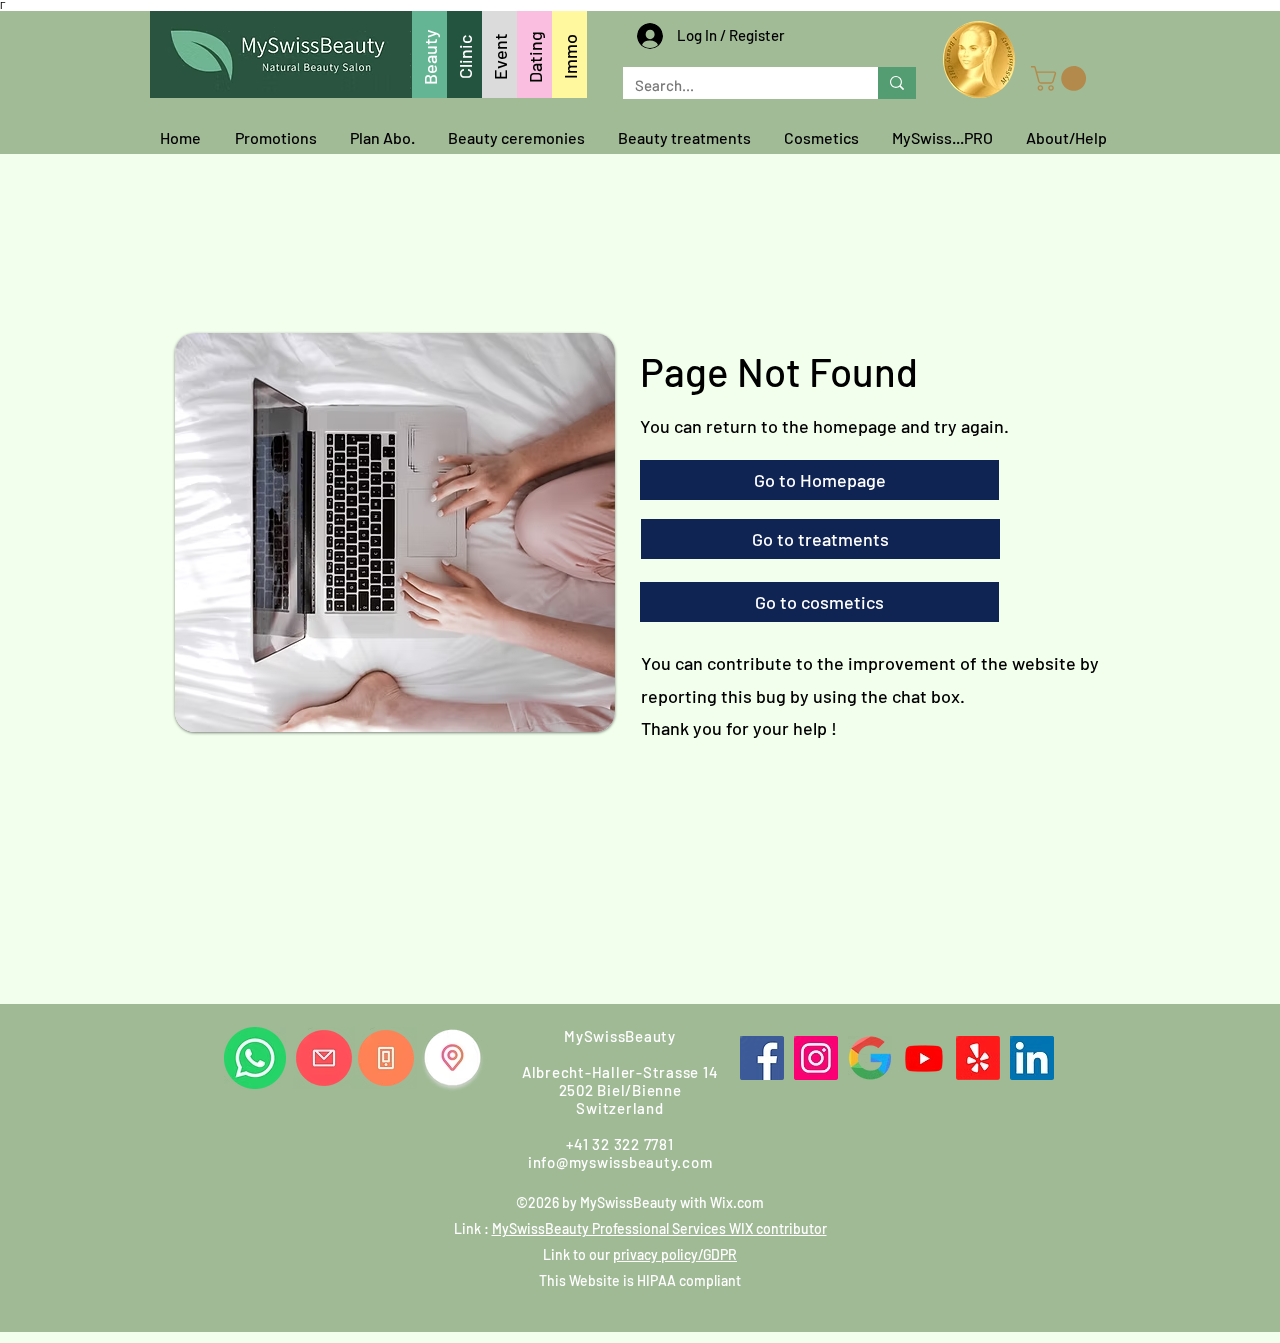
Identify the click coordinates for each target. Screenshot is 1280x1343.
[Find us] (452, 1057)
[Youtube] (924, 1058)
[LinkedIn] (1032, 1058)
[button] (1061, 78)
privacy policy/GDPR (675, 1254)
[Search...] (897, 83)
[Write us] (324, 1058)
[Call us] (386, 1058)
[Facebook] (762, 1058)
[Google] (870, 1058)
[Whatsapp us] (255, 1058)
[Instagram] (816, 1058)
